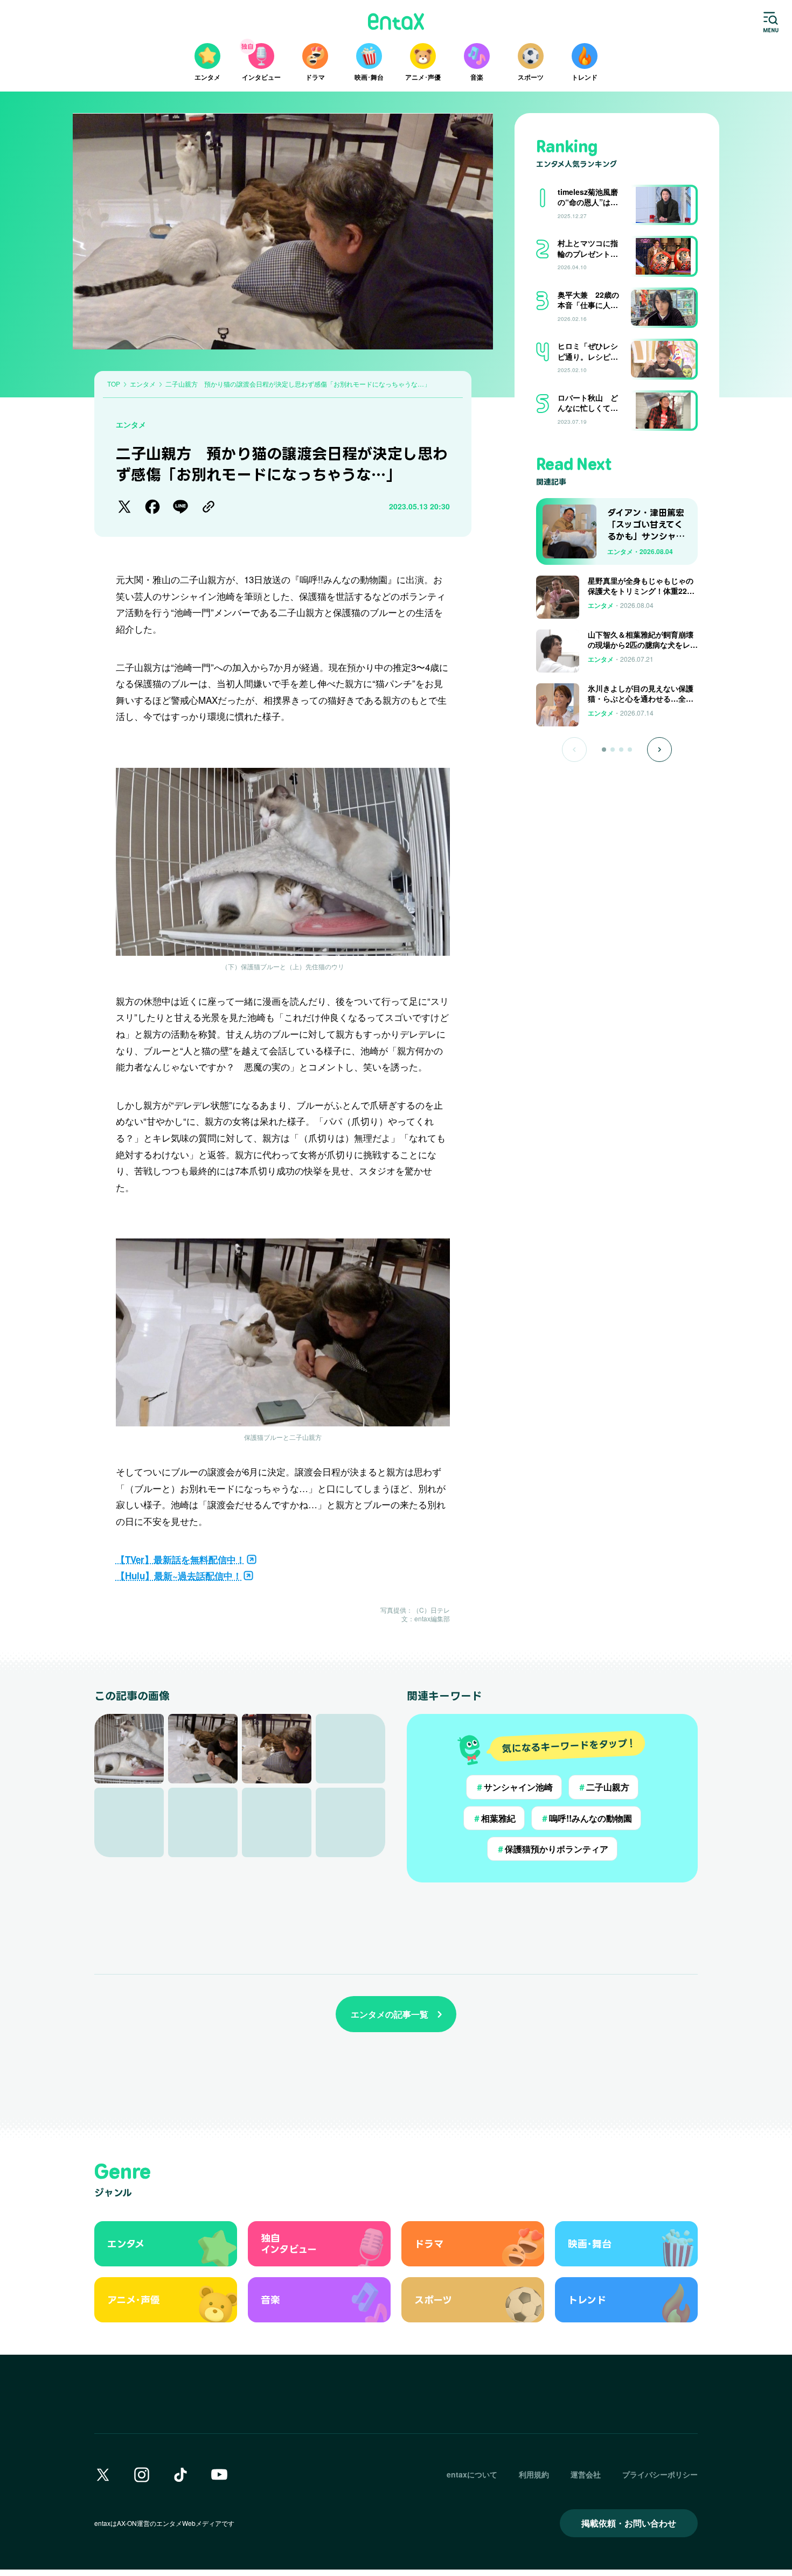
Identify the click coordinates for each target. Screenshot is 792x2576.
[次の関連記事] (659, 750)
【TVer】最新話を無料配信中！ (180, 1559)
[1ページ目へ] (604, 750)
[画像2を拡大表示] (203, 1749)
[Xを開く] (103, 2475)
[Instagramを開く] (142, 2475)
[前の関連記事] (574, 750)
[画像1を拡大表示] (129, 1749)
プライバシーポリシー (660, 2474)
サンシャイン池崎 (514, 1787)
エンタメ (131, 424)
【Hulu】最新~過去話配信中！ (179, 1576)
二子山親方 (603, 1787)
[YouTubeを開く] (219, 2475)
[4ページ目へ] (630, 750)
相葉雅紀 (494, 1818)
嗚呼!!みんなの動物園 (586, 1818)
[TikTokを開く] (180, 2475)
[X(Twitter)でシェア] (124, 507)
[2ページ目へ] (613, 750)
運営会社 (586, 2474)
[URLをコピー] (209, 507)
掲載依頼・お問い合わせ (629, 2523)
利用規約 (534, 2474)
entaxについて (472, 2474)
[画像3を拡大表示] (277, 1749)
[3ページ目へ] (621, 750)
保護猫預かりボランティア (552, 1849)
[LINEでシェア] (180, 507)
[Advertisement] (617, 797)
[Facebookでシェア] (152, 507)
